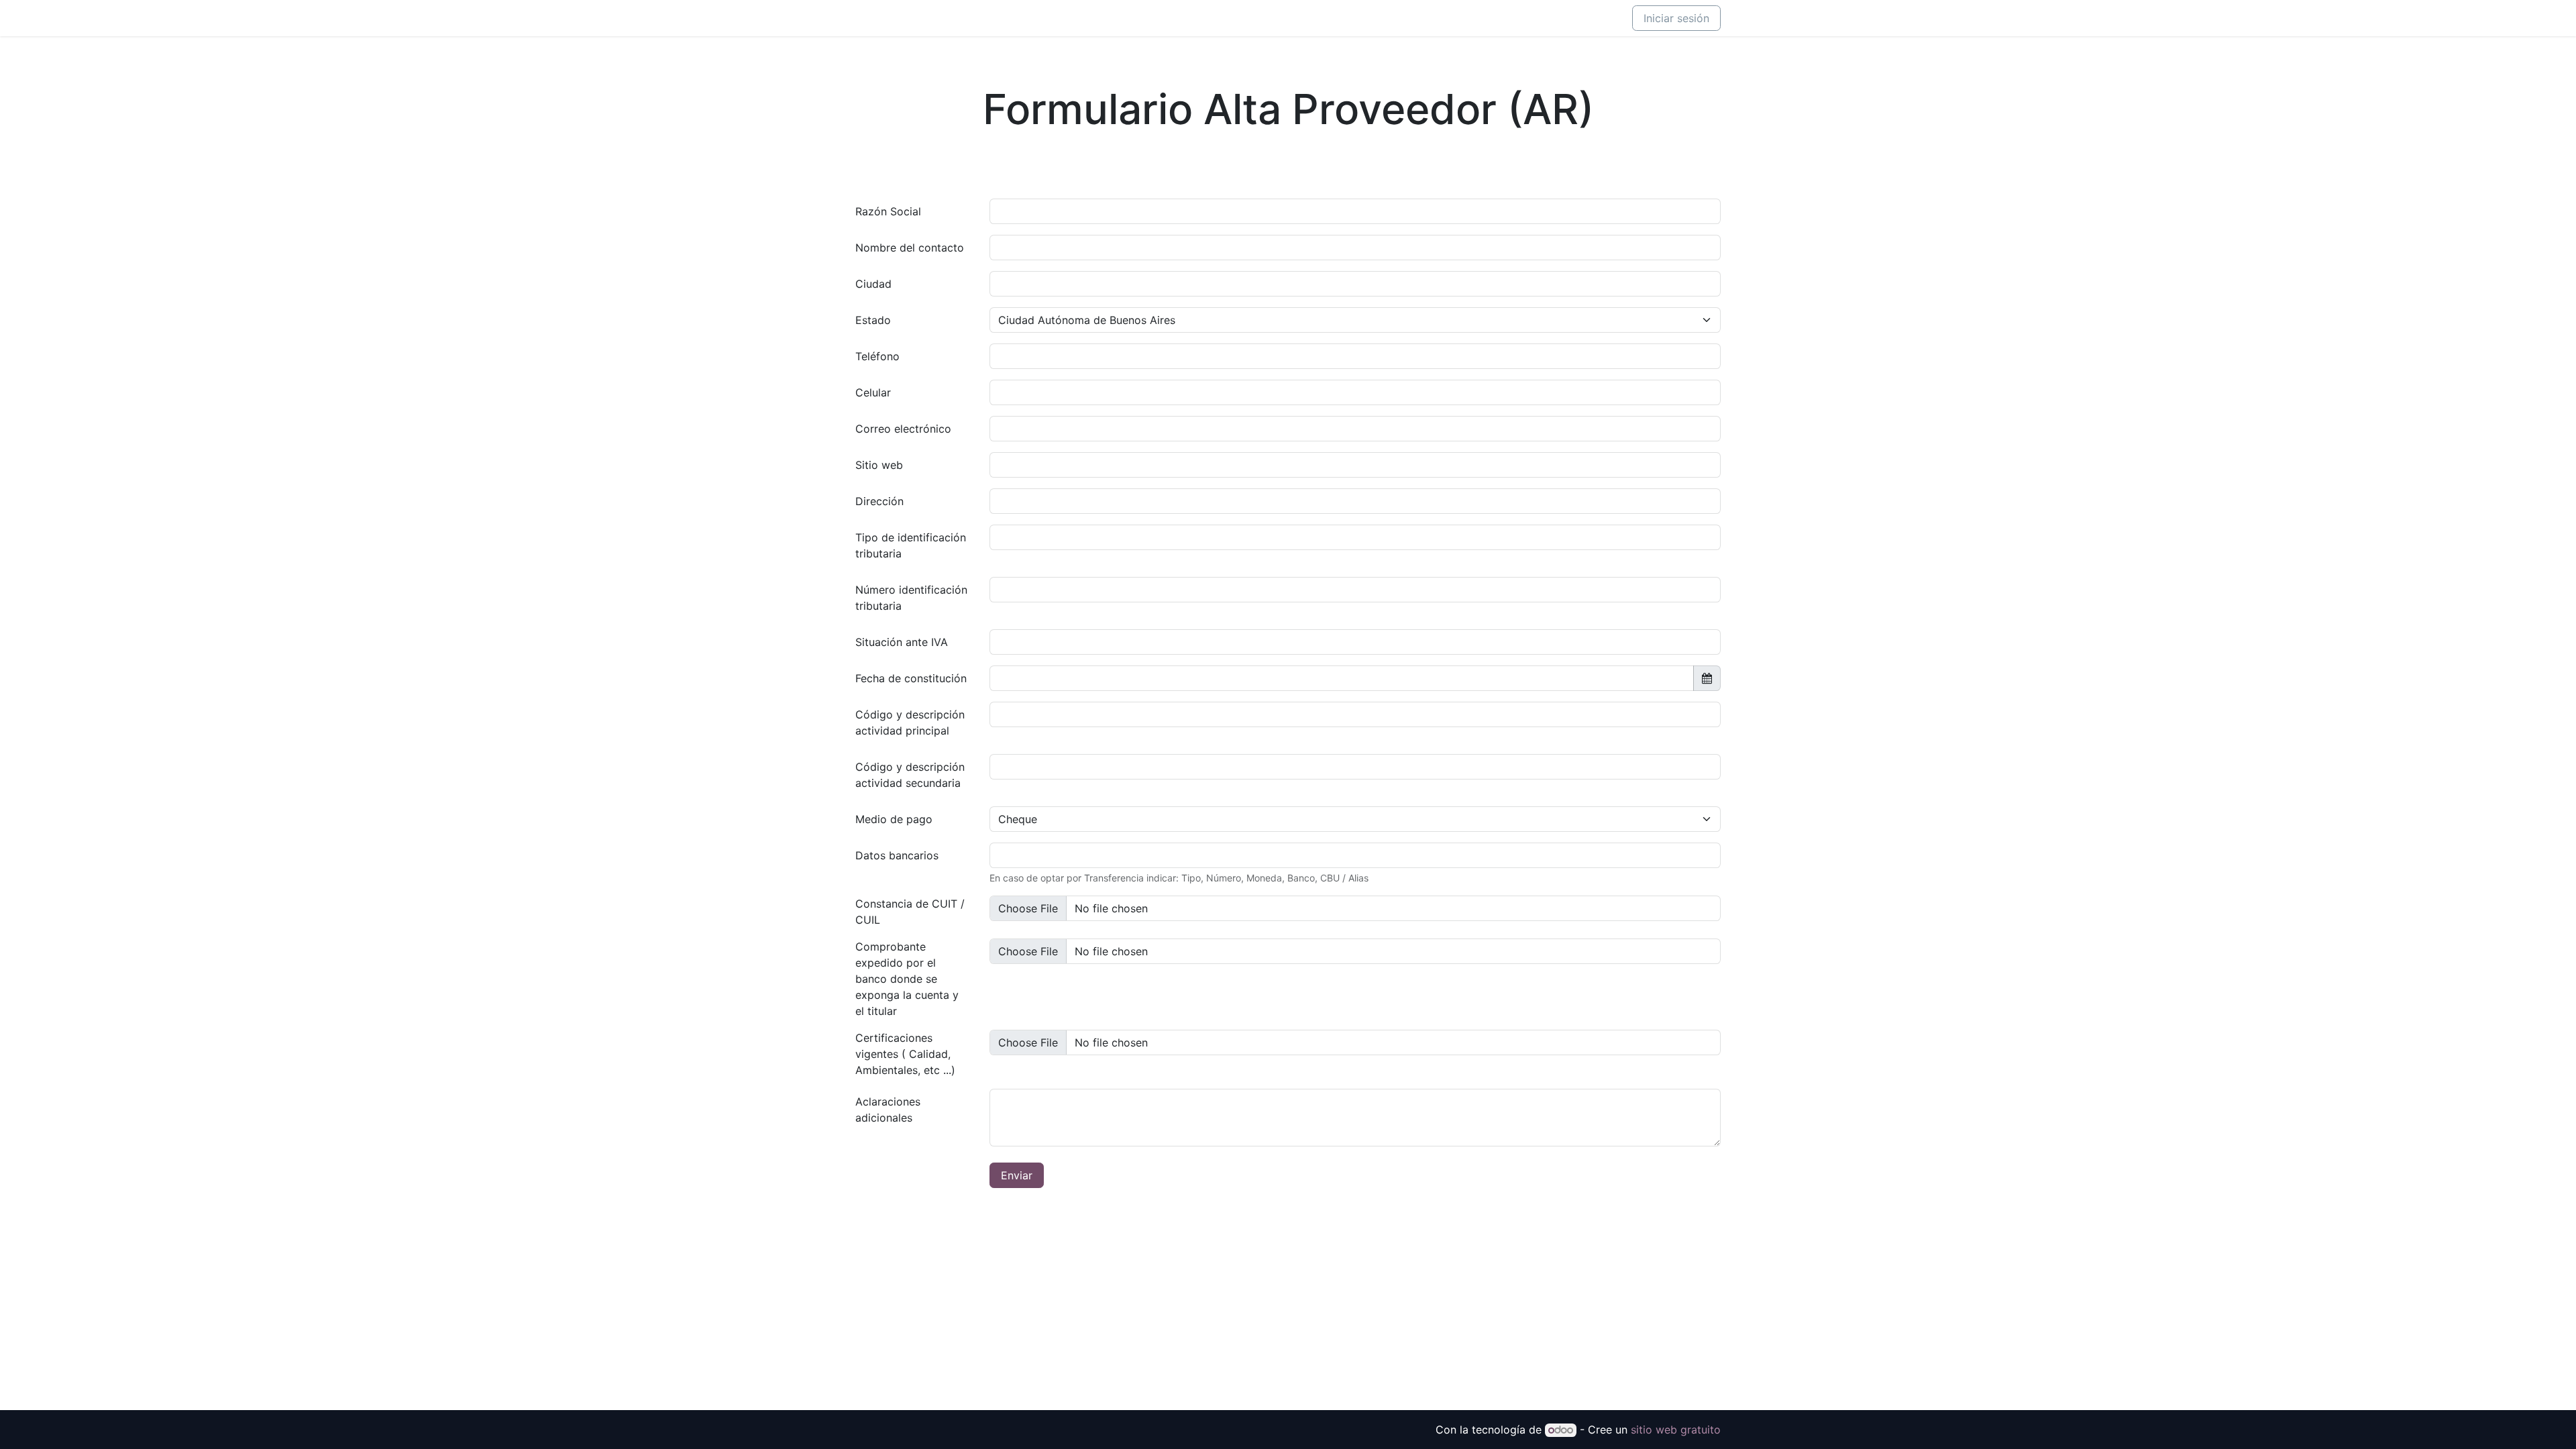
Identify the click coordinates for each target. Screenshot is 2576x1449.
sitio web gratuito (1676, 1430)
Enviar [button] (1017, 1175)
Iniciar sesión (1676, 18)
